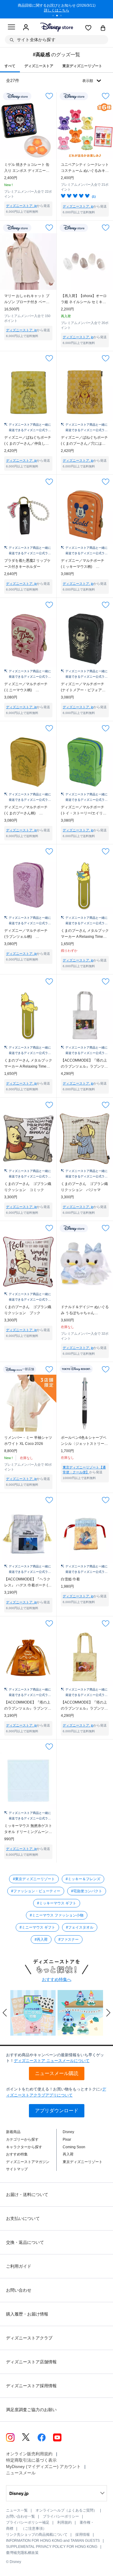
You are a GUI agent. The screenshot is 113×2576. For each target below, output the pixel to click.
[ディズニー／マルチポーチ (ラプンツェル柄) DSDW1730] (28, 885)
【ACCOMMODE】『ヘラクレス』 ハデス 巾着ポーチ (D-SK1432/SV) (28, 1583)
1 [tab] (55, 16)
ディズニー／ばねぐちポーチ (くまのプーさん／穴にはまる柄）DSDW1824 (84, 441)
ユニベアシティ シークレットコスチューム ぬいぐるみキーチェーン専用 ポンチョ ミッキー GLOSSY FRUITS (85, 168)
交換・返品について (25, 2242)
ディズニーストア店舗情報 (31, 2362)
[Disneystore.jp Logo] (56, 27)
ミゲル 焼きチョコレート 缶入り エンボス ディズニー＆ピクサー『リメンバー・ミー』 (27, 168)
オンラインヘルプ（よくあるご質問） (66, 2510)
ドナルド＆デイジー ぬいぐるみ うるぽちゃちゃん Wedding (85, 1310)
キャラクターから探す (24, 2147)
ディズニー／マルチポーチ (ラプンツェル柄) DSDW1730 (26, 934)
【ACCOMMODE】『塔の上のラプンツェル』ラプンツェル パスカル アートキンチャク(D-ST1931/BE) (28, 1706)
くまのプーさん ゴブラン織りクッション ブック (28, 1310)
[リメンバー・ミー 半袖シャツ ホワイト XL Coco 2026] (28, 1403)
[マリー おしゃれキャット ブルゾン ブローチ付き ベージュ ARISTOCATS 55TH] (28, 262)
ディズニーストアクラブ (29, 2338)
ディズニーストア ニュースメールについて (52, 2061)
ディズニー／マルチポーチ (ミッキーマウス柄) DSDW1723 (83, 564)
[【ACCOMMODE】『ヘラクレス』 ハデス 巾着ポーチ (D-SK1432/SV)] (28, 1534)
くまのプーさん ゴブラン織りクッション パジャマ (84, 1187)
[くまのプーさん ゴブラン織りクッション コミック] (28, 1139)
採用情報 (83, 2535)
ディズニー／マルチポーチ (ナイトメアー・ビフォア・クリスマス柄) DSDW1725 (84, 687)
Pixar (67, 2139)
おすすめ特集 (17, 2154)
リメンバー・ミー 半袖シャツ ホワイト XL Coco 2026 (28, 1441)
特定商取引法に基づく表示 (31, 2460)
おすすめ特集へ (57, 1979)
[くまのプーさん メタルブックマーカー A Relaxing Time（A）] (28, 1016)
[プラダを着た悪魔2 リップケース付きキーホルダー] (28, 516)
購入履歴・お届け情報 (27, 2314)
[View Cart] (103, 28)
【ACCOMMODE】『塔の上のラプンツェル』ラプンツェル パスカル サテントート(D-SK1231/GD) (84, 1706)
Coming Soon (74, 2147)
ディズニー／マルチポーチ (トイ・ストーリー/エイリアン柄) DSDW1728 (84, 811)
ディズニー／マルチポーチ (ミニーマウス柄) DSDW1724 (26, 687)
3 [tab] (63, 16)
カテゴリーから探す (22, 2139)
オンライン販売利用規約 (29, 2454)
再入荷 (68, 2154)
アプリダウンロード (57, 2111)
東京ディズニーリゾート (83, 2162)
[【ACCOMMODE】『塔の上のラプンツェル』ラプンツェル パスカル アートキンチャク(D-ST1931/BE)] (28, 1658)
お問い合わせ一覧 (20, 2516)
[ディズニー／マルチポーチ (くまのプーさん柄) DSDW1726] (28, 762)
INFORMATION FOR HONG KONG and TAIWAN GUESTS (53, 2541)
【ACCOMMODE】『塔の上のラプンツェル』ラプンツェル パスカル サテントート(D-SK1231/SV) (84, 1064)
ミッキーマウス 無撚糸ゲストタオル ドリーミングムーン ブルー (28, 1829)
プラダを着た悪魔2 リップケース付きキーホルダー (27, 564)
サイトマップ (17, 2169)
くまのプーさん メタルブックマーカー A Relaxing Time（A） (28, 1064)
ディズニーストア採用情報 (31, 2386)
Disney (68, 2132)
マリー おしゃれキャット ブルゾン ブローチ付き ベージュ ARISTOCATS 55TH (27, 299)
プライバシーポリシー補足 (28, 2522)
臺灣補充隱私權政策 (22, 2553)
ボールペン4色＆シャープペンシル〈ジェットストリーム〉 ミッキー (84, 1441)
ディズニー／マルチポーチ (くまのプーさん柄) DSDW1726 (26, 811)
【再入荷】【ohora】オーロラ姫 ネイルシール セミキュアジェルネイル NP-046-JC (84, 299)
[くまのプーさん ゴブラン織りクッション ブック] (28, 1262)
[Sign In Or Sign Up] (26, 28)
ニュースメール (21, 2473)
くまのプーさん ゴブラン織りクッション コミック (28, 1187)
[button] (5, 2013)
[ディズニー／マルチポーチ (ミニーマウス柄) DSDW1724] (28, 639)
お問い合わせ (19, 2290)
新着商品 (13, 2132)
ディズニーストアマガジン (28, 2162)
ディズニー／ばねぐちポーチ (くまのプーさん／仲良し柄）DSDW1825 (28, 441)
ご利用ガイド (19, 2266)
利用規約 (64, 2522)
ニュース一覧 (17, 2510)
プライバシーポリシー (61, 2516)
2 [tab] (59, 16)
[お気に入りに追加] (49, 96)
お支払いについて (23, 2218)
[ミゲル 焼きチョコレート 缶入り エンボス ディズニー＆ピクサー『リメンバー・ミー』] (28, 130)
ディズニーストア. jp (21, 206)
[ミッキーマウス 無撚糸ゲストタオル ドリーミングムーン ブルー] (28, 1781)
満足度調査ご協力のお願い (31, 2410)
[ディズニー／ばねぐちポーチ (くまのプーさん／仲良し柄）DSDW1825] (28, 392)
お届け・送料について (27, 2195)
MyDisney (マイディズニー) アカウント (43, 2466)
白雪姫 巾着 (70, 1579)
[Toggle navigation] (11, 28)
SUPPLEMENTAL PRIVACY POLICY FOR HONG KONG (52, 2547)
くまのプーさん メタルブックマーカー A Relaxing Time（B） (85, 934)
